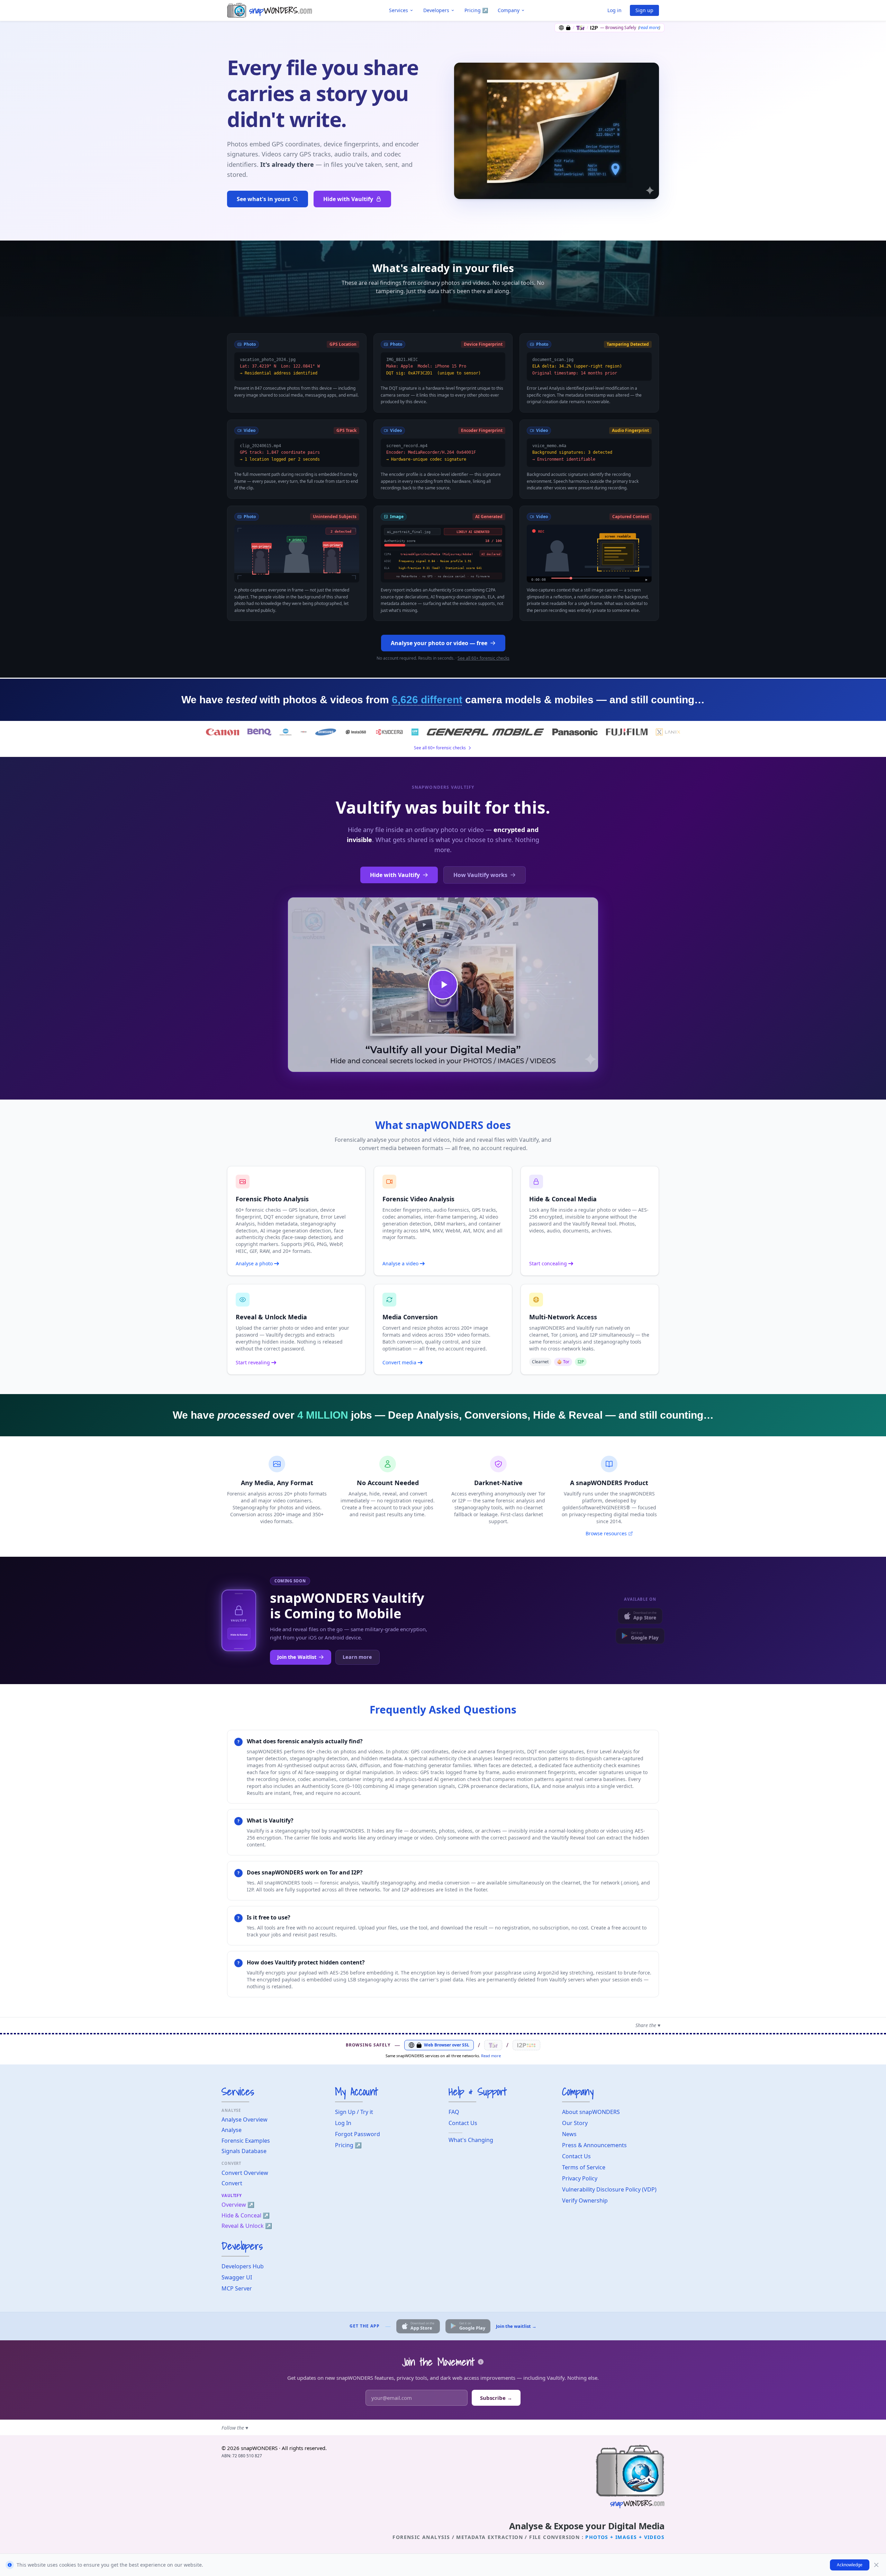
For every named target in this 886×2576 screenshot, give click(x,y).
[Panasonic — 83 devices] (575, 732)
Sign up (644, 10)
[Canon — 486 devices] (222, 732)
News (569, 2134)
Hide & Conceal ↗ (246, 2215)
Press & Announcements (594, 2145)
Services (399, 10)
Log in (614, 10)
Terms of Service (584, 2167)
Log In (343, 2123)
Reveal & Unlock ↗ (247, 2226)
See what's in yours (263, 199)
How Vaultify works (480, 875)
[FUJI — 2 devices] (627, 732)
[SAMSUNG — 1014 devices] (326, 732)
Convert (232, 2183)
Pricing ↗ (476, 10)
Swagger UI (237, 2277)
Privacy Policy (580, 2178)
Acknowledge (850, 2565)
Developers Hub (243, 2266)
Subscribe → (496, 2398)
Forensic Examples (246, 2141)
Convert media (399, 1362)
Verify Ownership (585, 2200)
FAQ (454, 2112)
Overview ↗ (238, 2205)
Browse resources (606, 1533)
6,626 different (427, 700)
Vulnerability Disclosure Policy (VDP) (609, 2189)
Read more (491, 2056)
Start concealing (548, 1263)
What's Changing (471, 2140)
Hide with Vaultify (348, 199)
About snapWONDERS (591, 2112)
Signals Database (244, 2151)
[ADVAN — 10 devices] (304, 732)
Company (509, 10)
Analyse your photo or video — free (439, 643)
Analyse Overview (245, 2119)
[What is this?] (481, 2362)
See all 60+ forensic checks (483, 658)
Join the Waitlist (297, 1657)
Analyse (232, 2130)
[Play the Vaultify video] (443, 985)
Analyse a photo (254, 1263)
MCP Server (237, 2288)
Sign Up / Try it (354, 2112)
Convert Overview (245, 2173)
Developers (436, 10)
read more (649, 28)
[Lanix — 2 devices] (668, 732)
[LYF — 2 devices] (415, 732)
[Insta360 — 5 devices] (356, 732)
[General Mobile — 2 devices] (485, 732)
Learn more (357, 1657)
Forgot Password (358, 2134)
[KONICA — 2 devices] (286, 732)
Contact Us (463, 2123)
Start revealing (253, 1362)
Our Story (575, 2123)
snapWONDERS (259, 2448)
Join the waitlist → (516, 2326)
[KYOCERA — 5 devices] (389, 732)
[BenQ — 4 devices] (260, 732)
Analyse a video (400, 1263)
